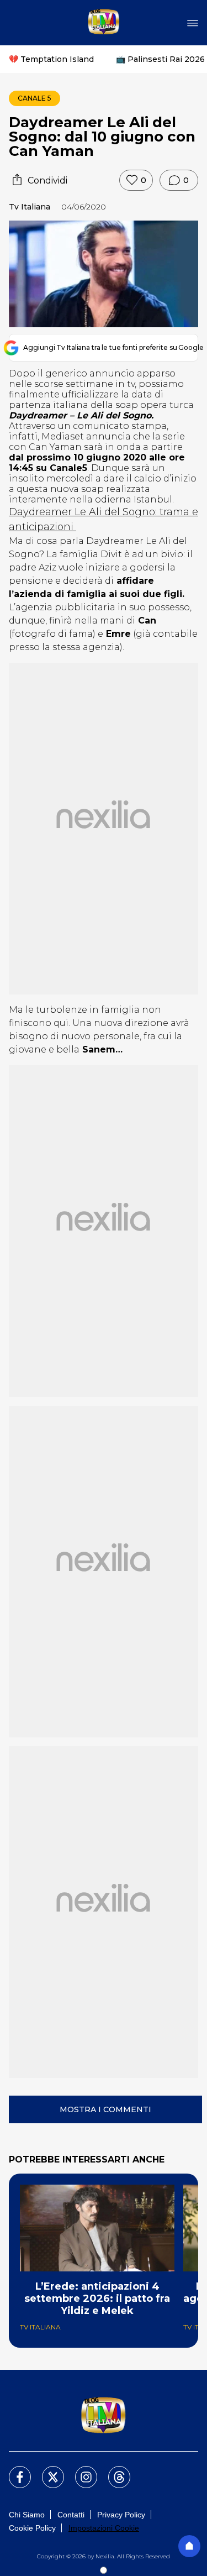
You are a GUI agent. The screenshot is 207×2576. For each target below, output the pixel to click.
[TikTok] (113, 2470)
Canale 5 (34, 98)
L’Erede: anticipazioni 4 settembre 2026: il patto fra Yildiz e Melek (97, 2298)
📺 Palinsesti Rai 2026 (160, 59)
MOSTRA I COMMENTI (105, 2109)
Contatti (71, 2515)
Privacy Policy (121, 2515)
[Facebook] (13, 2470)
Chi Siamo (27, 2515)
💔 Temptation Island (51, 59)
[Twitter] (46, 2470)
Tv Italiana (30, 207)
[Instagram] (79, 2470)
